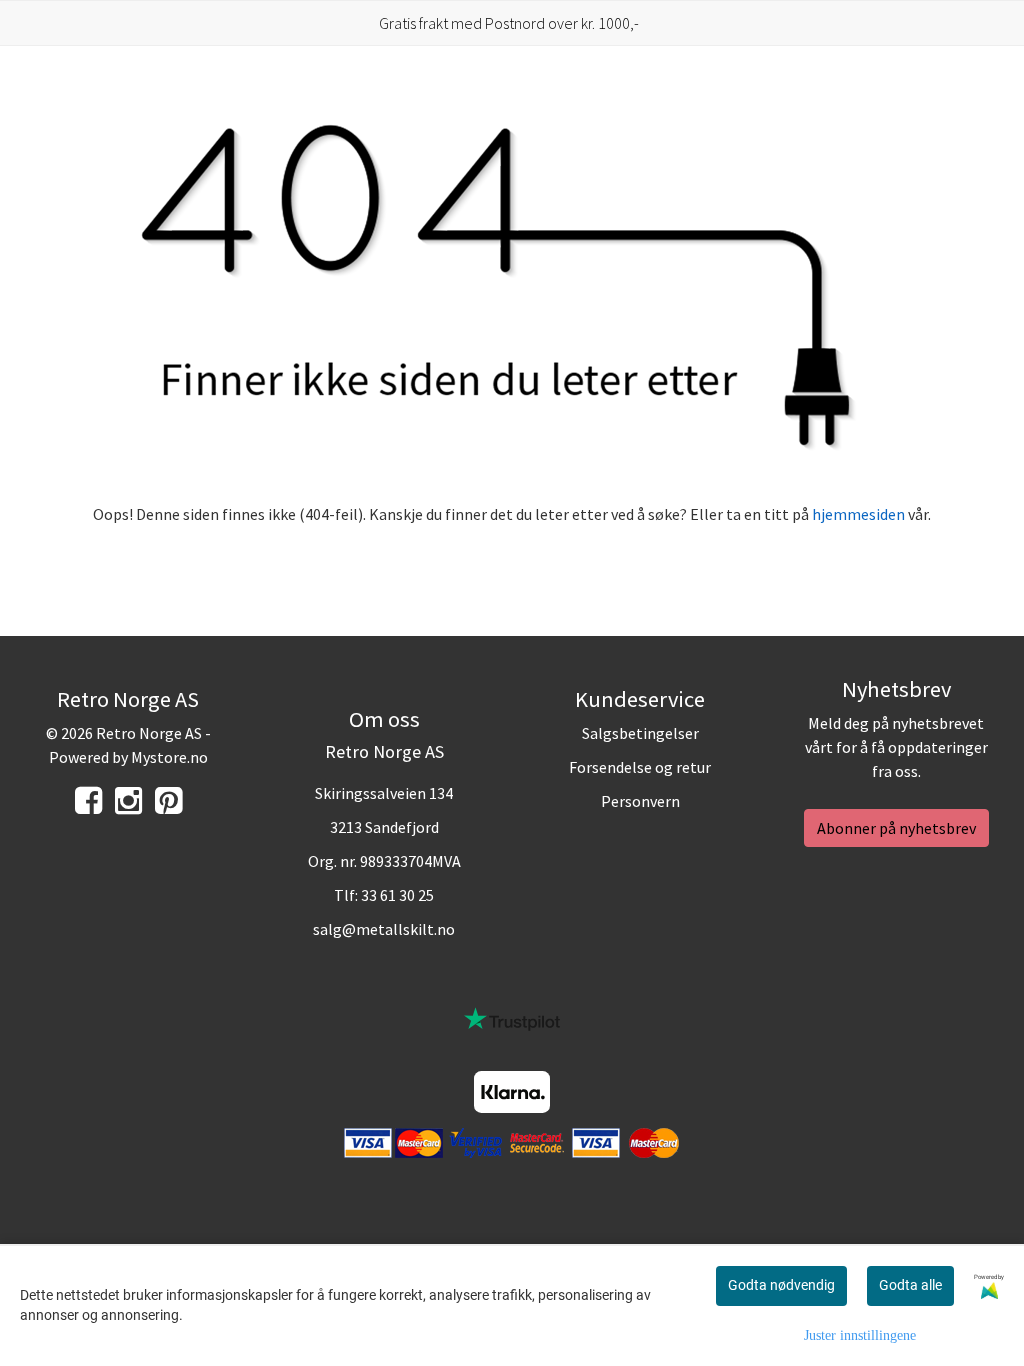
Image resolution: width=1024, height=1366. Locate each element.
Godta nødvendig (781, 1285)
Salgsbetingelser (640, 733)
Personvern (640, 801)
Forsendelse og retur (640, 767)
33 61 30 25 (397, 895)
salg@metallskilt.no (384, 929)
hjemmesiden (858, 514)
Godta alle (910, 1285)
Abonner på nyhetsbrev (896, 828)
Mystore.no (169, 757)
